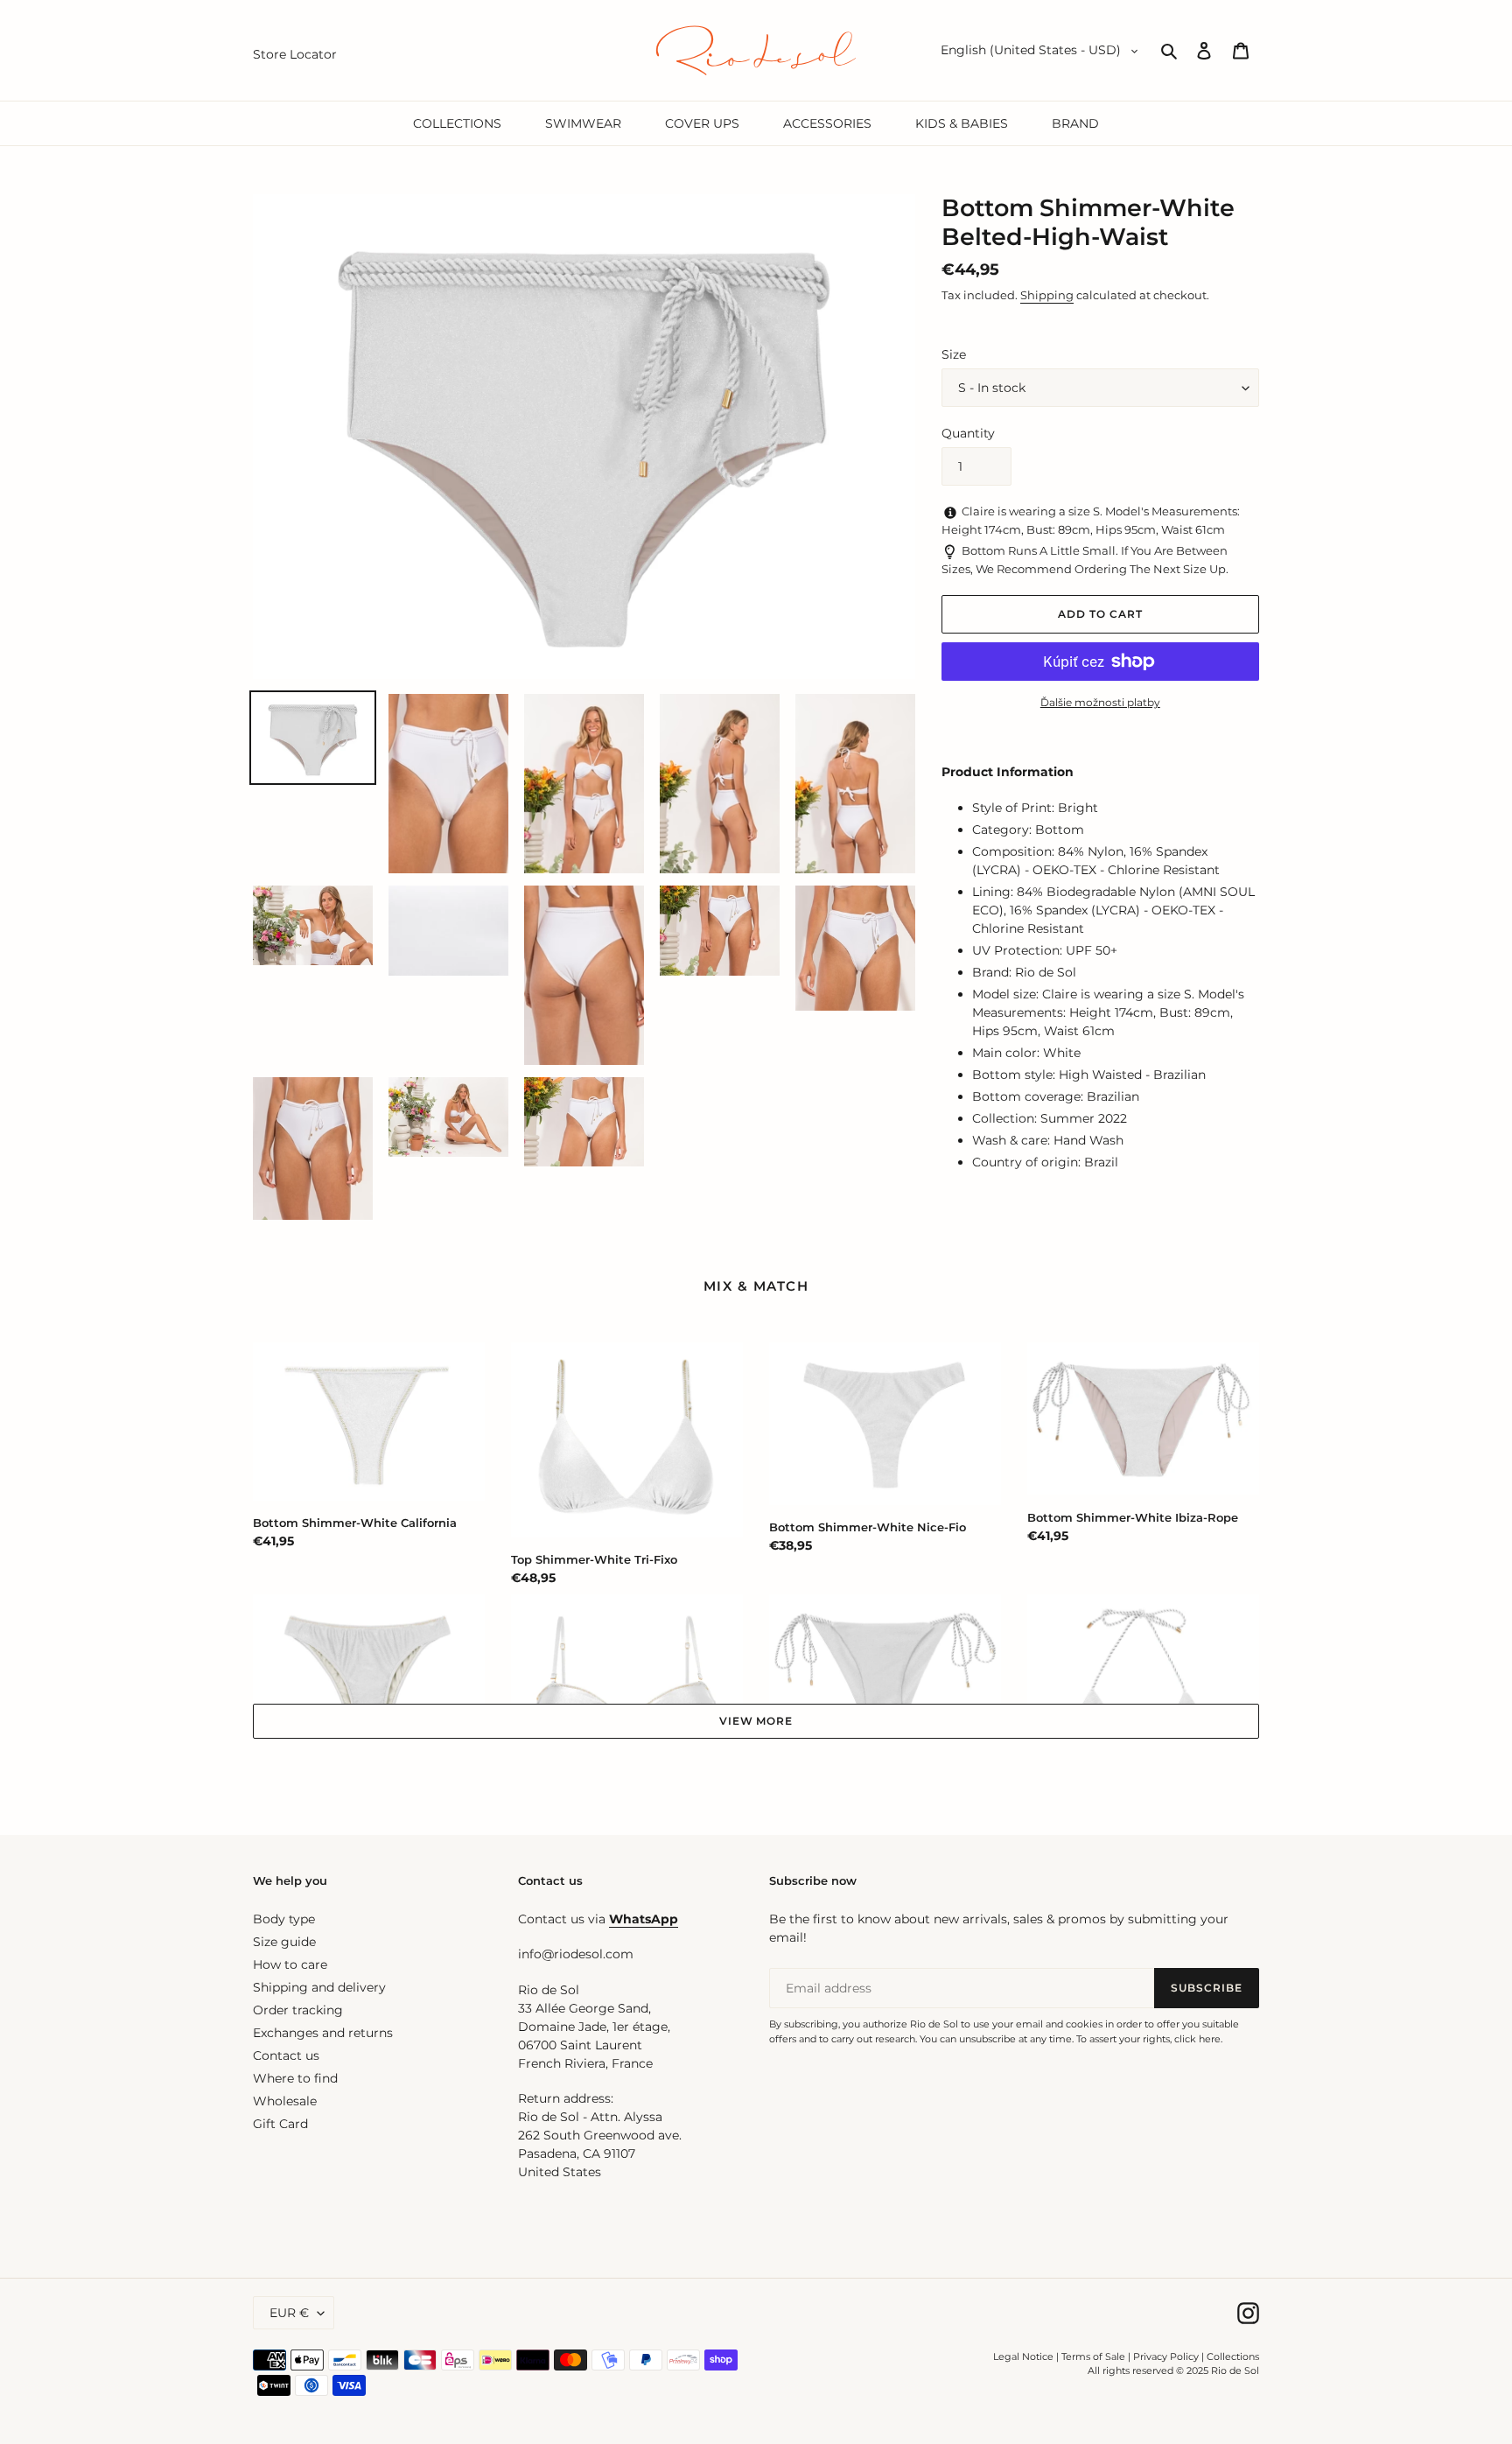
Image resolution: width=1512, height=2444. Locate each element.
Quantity (968, 433)
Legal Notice (1023, 2356)
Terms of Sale (1093, 2356)
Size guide (284, 1942)
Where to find (295, 2078)
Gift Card (280, 2124)
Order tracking (298, 2010)
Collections (1233, 2356)
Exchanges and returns (323, 2033)
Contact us (286, 2055)
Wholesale (285, 2101)
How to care (290, 1964)
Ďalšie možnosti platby (1100, 702)
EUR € (289, 2313)
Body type (284, 1919)
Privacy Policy (1167, 2356)
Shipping (1047, 295)
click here (1197, 2039)
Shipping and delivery (319, 1987)
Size (954, 354)
